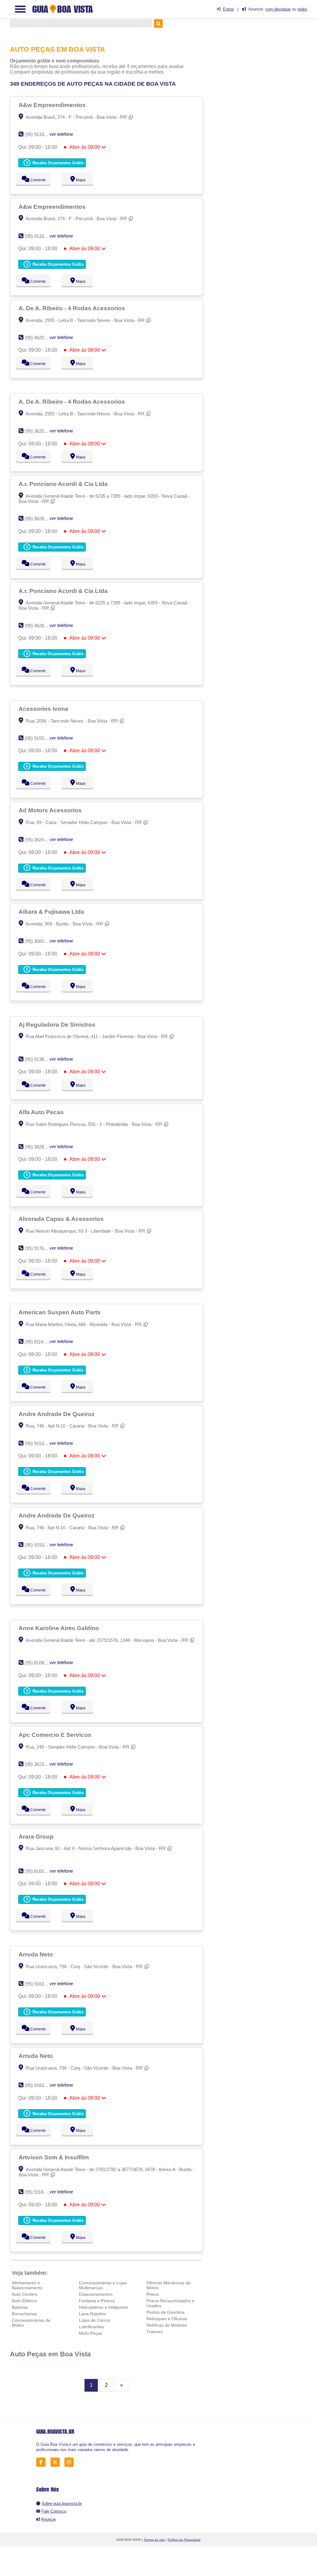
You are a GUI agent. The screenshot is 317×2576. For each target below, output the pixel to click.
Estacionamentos (96, 2294)
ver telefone (61, 134)
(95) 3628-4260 (40, 1147)
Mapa (80, 180)
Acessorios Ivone (44, 709)
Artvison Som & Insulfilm (54, 2157)
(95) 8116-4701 (40, 1342)
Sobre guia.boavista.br (62, 2503)
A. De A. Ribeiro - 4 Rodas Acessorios (73, 308)
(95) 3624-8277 (40, 840)
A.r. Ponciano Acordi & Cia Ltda (64, 484)
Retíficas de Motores (167, 2325)
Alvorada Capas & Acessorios (62, 1219)
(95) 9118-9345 (40, 2192)
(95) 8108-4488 (40, 1663)
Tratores (155, 2332)
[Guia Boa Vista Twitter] (57, 2462)
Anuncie (48, 2519)
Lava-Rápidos (93, 2314)
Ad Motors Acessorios (51, 810)
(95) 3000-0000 (40, 941)
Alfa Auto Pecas (42, 1112)
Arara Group (37, 1836)
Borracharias (24, 2314)
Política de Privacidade (184, 2540)
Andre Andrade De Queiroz (57, 1414)
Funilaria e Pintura (97, 2301)
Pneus (153, 2294)
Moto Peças (91, 2333)
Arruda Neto (37, 1954)
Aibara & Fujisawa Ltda (52, 912)
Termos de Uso (154, 2540)
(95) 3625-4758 (40, 338)
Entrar (228, 9)
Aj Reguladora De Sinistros (58, 1024)
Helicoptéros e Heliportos (104, 2307)
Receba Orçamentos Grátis (57, 163)
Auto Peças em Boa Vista (50, 2354)
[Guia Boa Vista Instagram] (71, 2462)
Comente (38, 180)
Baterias (20, 2307)
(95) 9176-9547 (40, 1248)
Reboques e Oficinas (167, 2319)
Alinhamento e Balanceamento (27, 2285)
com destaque (278, 9)
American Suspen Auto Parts (60, 1312)
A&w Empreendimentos (53, 105)
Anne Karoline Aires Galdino (60, 1628)
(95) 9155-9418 (40, 738)
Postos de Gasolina (165, 2312)
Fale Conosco (54, 2511)
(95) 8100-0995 (40, 1871)
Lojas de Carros (95, 2320)
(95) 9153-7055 (40, 1443)
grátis (302, 9)
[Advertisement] (266, 71)
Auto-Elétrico (24, 2301)
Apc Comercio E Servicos (56, 1735)
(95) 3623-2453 (40, 1764)
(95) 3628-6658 (40, 519)
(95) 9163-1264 (40, 1984)
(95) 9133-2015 (40, 134)
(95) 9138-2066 (40, 1059)
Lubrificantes (91, 2327)
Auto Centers (25, 2294)
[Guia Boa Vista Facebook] (43, 2462)
